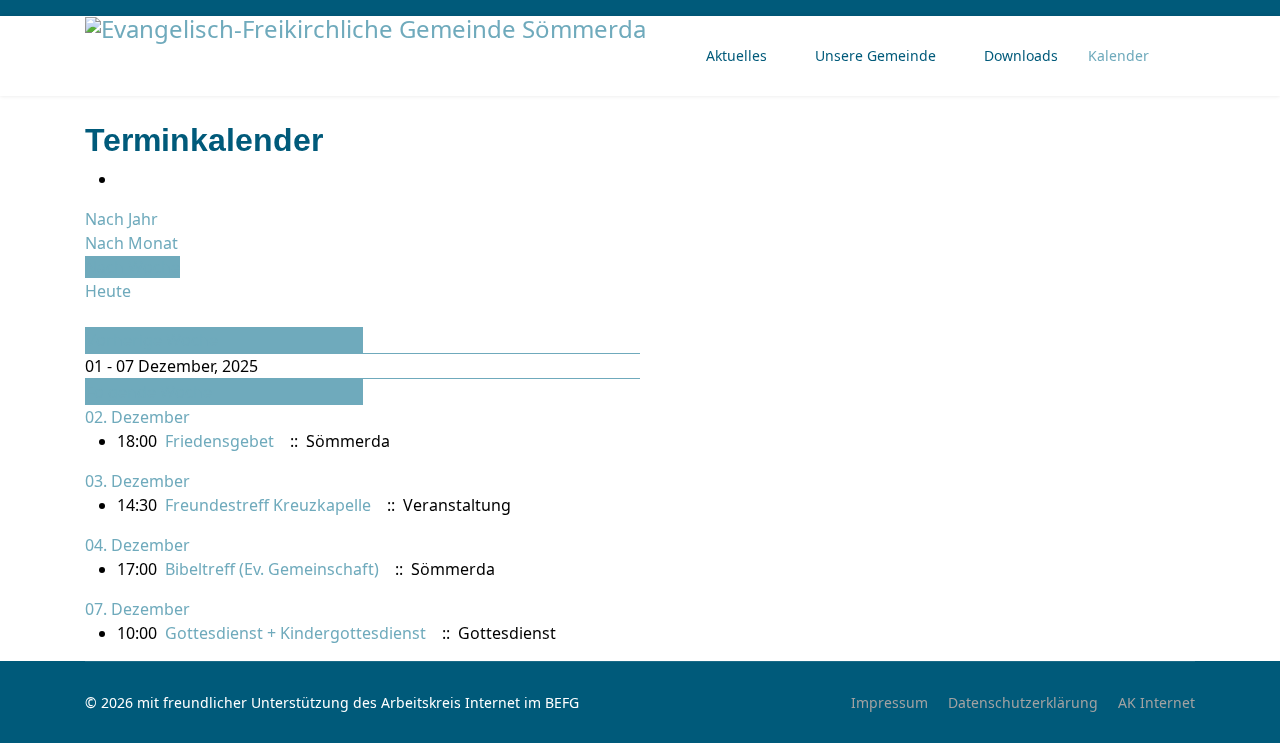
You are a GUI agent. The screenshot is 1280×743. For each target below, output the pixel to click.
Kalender (1118, 55)
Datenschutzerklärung (1023, 702)
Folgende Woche (149, 392)
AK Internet (1156, 702)
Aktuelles (736, 55)
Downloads (1021, 55)
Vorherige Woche (152, 340)
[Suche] (91, 315)
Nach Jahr (121, 219)
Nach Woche (132, 267)
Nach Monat (131, 243)
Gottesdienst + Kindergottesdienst (295, 633)
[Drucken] (123, 179)
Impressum (889, 702)
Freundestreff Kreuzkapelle (268, 505)
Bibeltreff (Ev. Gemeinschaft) (272, 569)
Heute (108, 291)
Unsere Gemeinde (875, 55)
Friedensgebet (219, 441)
